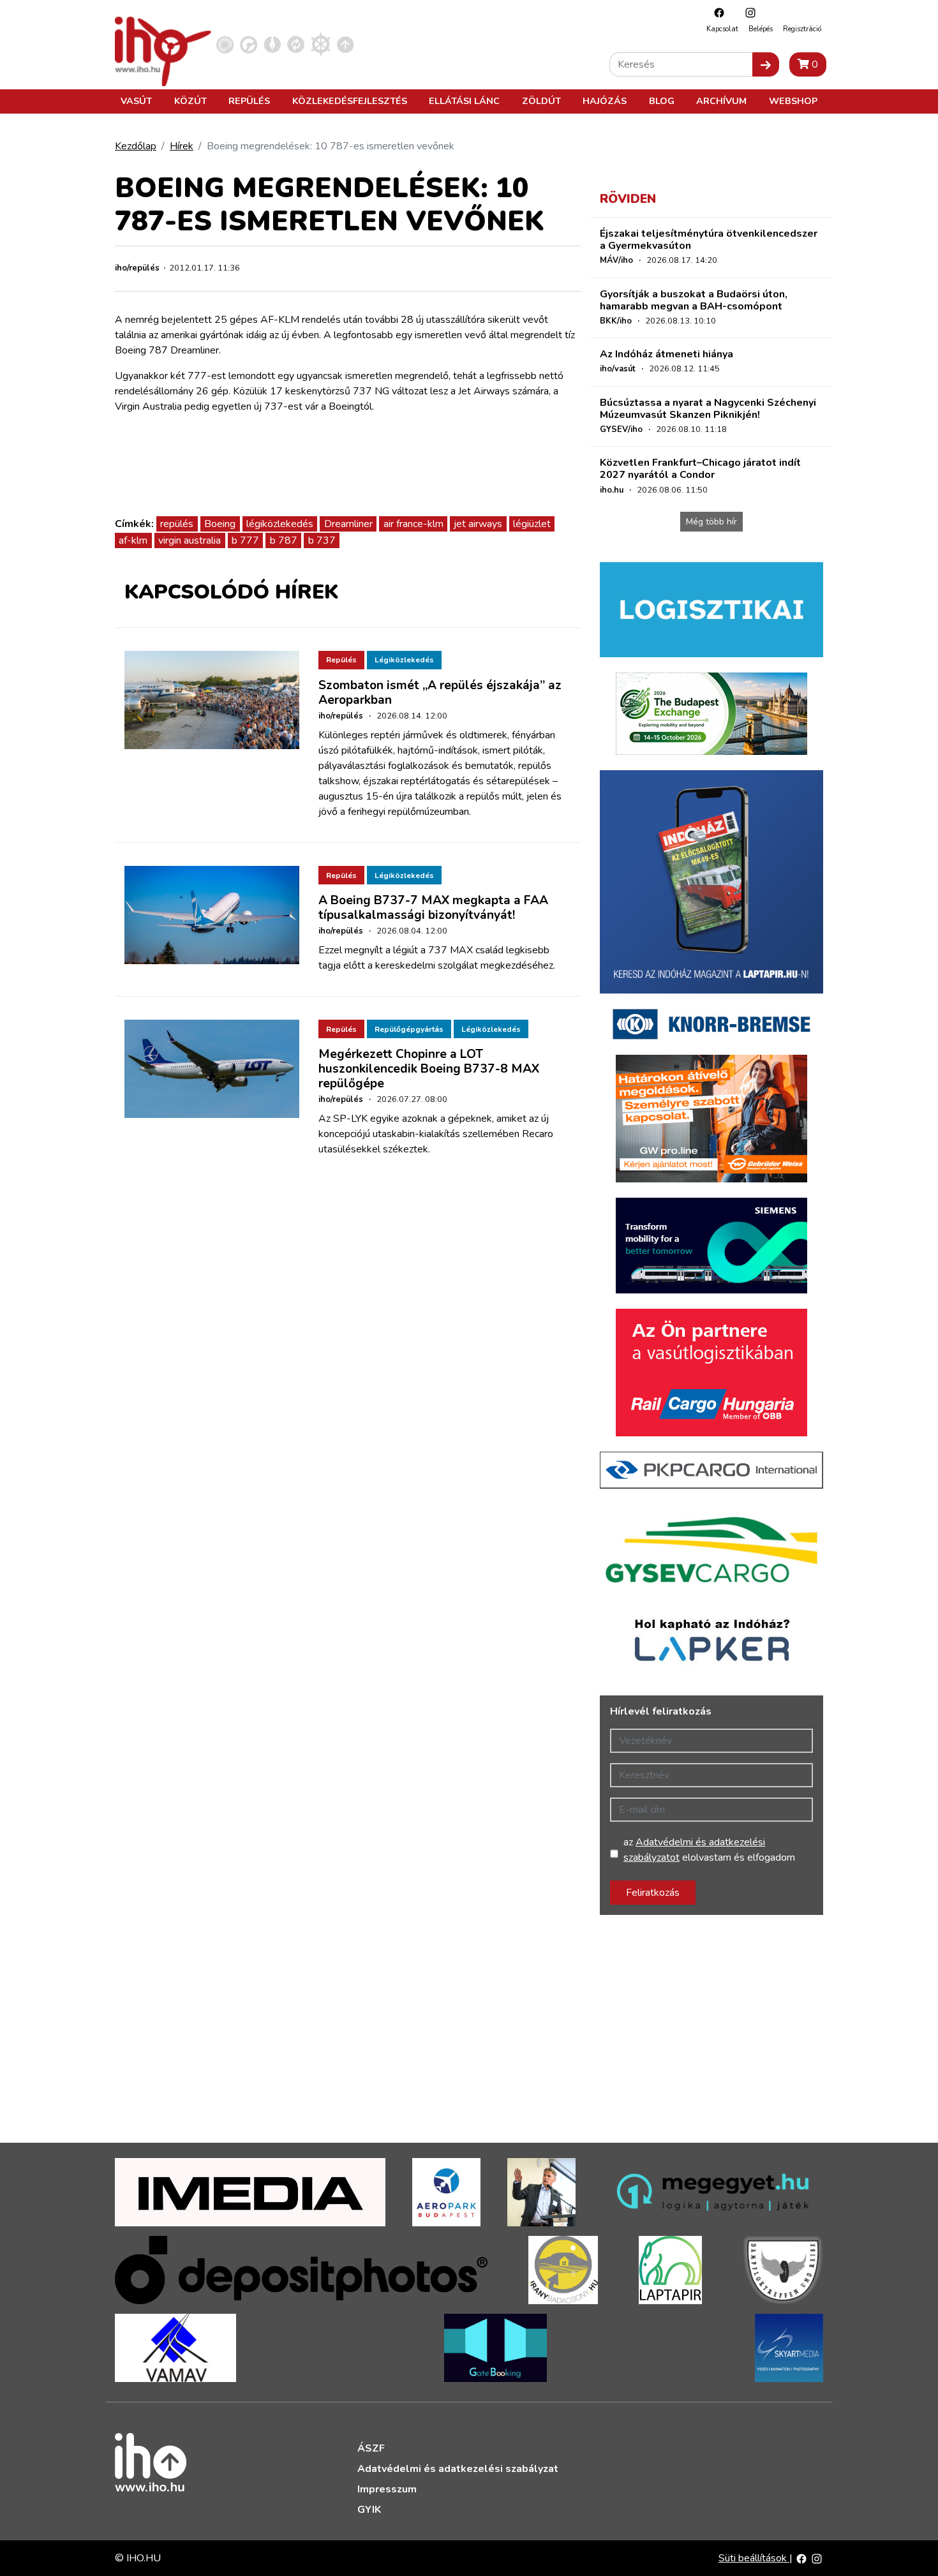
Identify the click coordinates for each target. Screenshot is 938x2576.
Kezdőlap (136, 146)
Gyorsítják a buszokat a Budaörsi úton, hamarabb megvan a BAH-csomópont (694, 300)
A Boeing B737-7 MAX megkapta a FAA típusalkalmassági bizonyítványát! (433, 908)
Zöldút (541, 101)
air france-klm (413, 524)
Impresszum (387, 2489)
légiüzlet (532, 524)
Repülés (249, 101)
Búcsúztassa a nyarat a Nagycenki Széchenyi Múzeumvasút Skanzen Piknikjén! (708, 409)
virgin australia (190, 540)
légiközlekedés (280, 524)
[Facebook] (716, 12)
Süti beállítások (754, 2558)
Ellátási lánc (464, 101)
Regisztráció (802, 29)
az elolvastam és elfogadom (709, 1850)
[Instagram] (747, 12)
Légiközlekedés (404, 660)
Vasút (136, 101)
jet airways (478, 524)
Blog (662, 101)
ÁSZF (371, 2448)
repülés (177, 524)
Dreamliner (348, 524)
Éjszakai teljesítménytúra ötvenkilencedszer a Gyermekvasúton (709, 240)
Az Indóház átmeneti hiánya (666, 354)
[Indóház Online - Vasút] (225, 44)
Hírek (182, 146)
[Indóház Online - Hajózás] (321, 44)
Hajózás (605, 101)
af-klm (133, 540)
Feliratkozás (653, 1893)
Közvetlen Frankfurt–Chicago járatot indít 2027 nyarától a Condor (700, 469)
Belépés (761, 29)
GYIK (369, 2510)
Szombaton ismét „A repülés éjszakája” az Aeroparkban (440, 693)
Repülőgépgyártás (409, 1029)
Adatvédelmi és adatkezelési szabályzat (458, 2469)
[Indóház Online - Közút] (249, 44)
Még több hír (711, 522)
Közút (190, 101)
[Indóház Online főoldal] (346, 44)
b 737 (322, 540)
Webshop (793, 101)
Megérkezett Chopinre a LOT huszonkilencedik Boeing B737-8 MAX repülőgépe (429, 1069)
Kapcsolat (722, 29)
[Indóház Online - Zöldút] (296, 44)
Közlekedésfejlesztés (350, 101)
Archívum (721, 101)
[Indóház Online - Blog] (272, 44)
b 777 (245, 540)
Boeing (220, 524)
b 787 (284, 540)
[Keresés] (766, 64)
